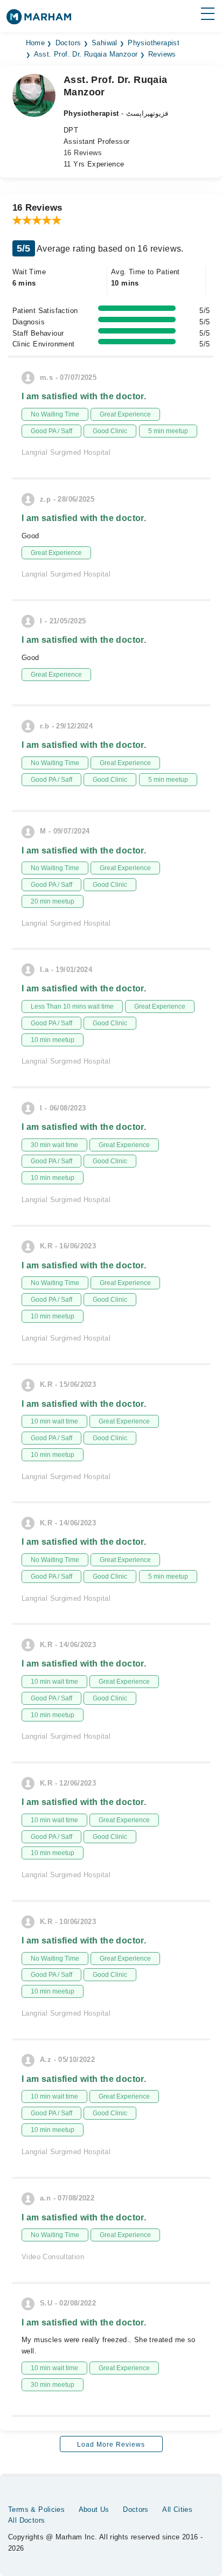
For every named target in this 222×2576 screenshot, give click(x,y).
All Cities (177, 2509)
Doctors (68, 43)
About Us (94, 2509)
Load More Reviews (111, 2445)
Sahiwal (105, 43)
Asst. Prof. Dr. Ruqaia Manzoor (86, 54)
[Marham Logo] (39, 20)
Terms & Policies (36, 2509)
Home (36, 43)
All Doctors (26, 2520)
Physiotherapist (154, 43)
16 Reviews (83, 153)
